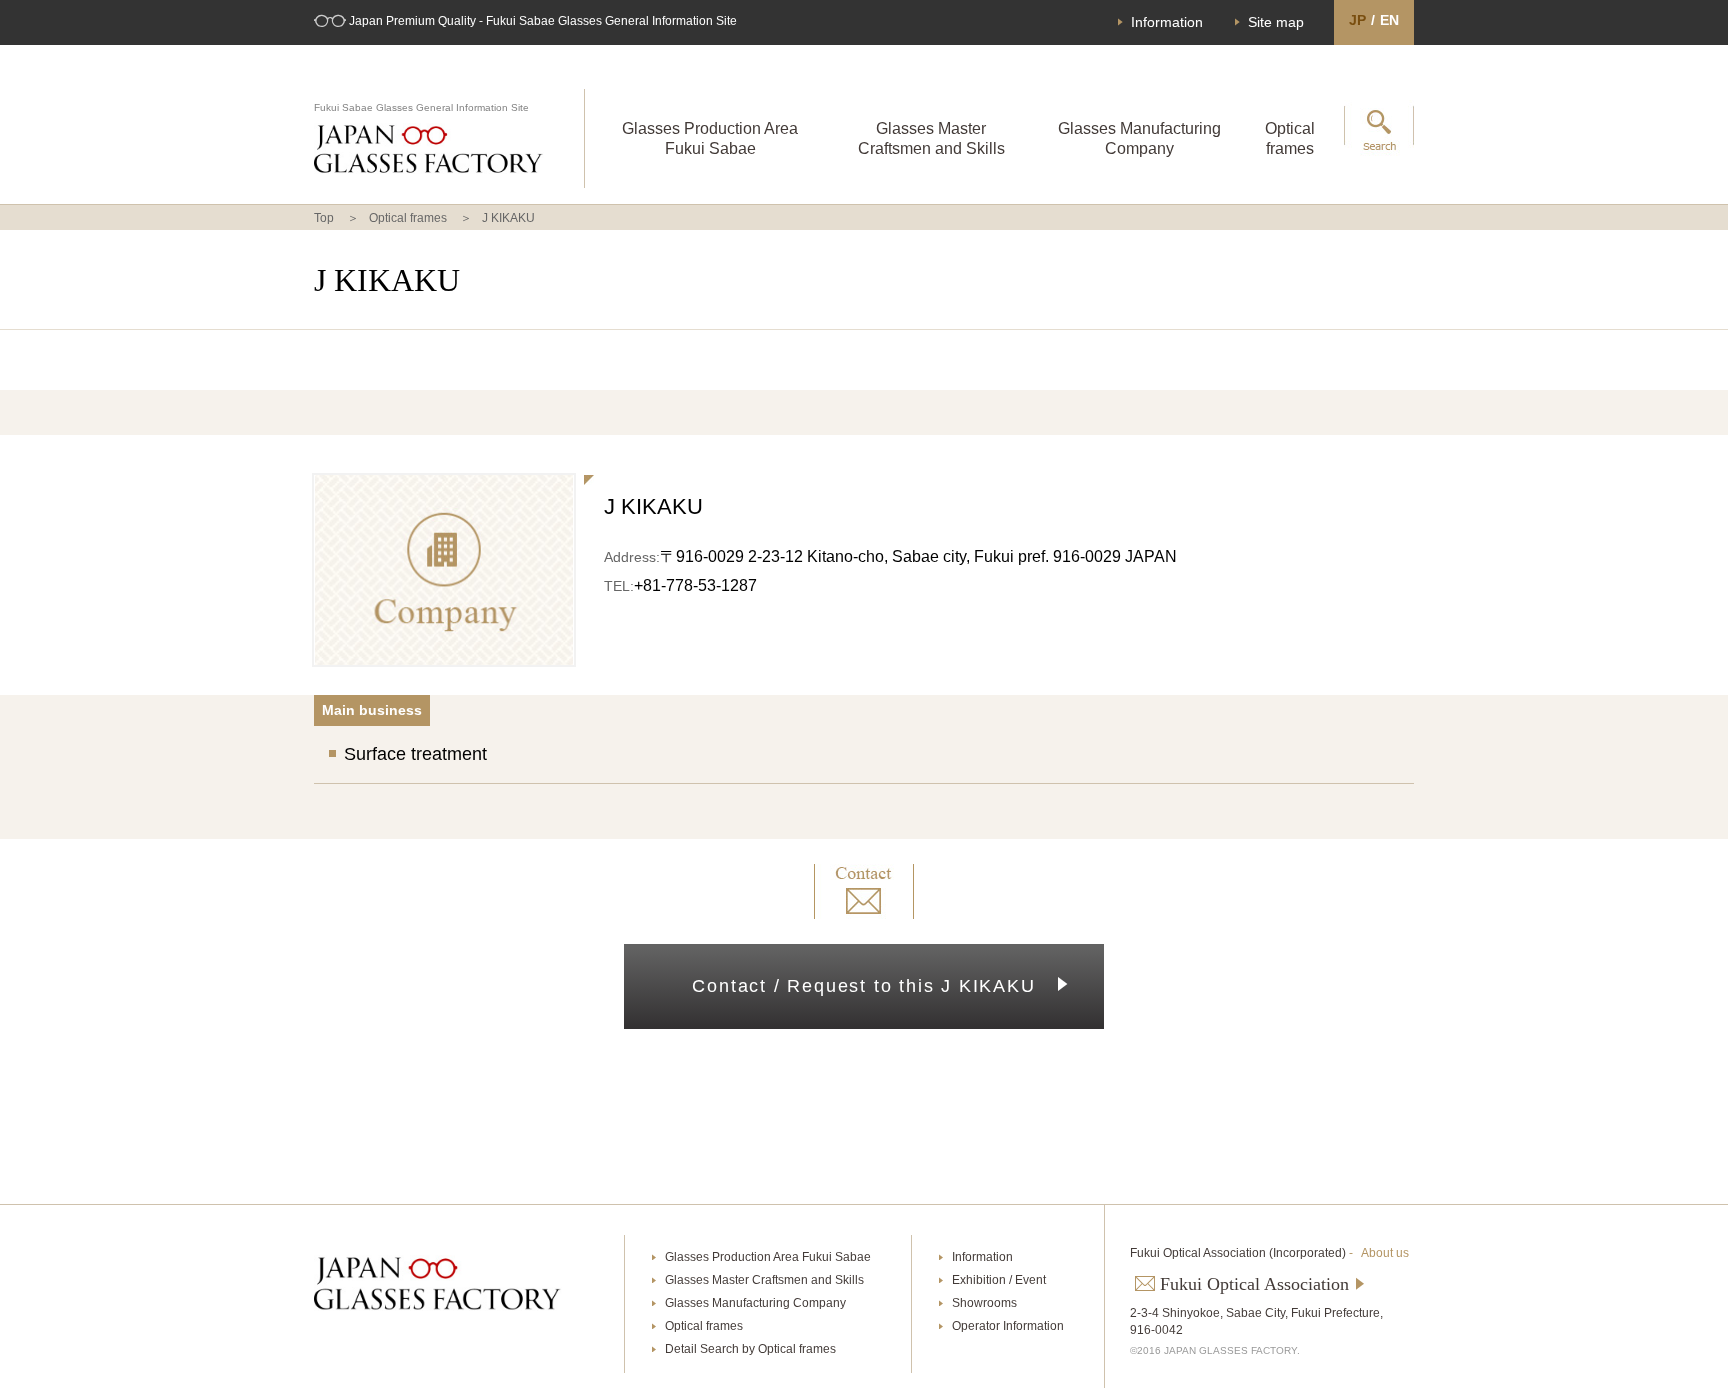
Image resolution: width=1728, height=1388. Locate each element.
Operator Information (1008, 1326)
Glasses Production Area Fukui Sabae (710, 138)
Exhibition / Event (999, 1280)
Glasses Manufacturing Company (1139, 138)
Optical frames (1290, 138)
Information (1167, 22)
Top (324, 218)
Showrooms (984, 1303)
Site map (1276, 22)
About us (1385, 1253)
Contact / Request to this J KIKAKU (863, 986)
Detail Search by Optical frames (750, 1349)
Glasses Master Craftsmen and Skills (931, 138)
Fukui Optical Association (1254, 1284)
